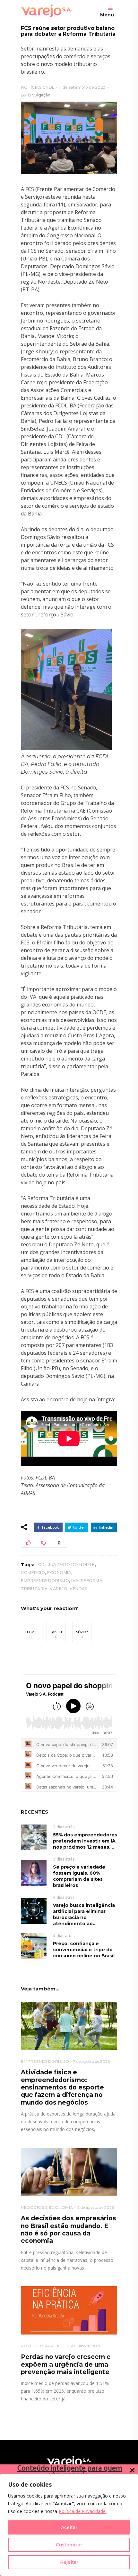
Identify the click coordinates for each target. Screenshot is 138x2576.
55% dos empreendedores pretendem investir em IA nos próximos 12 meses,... (85, 1841)
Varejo (59, 1589)
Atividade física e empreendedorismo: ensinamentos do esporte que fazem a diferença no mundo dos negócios (62, 2087)
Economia (59, 1573)
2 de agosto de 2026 (96, 2207)
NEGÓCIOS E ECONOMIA (47, 2207)
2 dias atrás (64, 1827)
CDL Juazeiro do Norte (67, 1565)
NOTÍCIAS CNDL (38, 87)
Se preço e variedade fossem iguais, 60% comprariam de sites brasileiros (79, 1876)
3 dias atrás (64, 1859)
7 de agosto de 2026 (91, 2061)
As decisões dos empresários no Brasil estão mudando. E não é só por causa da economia (69, 2230)
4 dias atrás (64, 1897)
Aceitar (69, 2527)
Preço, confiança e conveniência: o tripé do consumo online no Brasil (84, 1950)
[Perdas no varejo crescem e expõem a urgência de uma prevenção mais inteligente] (69, 2310)
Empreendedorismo (45, 1581)
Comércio (33, 1573)
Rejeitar (69, 2562)
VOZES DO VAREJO (41, 2346)
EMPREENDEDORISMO (45, 2061)
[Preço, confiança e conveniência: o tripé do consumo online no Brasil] (34, 1946)
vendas (78, 1589)
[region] (69, 2525)
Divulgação (39, 95)
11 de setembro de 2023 (82, 87)
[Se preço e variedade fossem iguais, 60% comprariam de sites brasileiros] (34, 1872)
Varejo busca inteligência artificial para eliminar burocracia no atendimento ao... (84, 1914)
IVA (75, 1581)
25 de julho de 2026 (84, 2346)
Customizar (69, 2545)
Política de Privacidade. (83, 2511)
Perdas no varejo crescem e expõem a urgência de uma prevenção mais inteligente (66, 2364)
